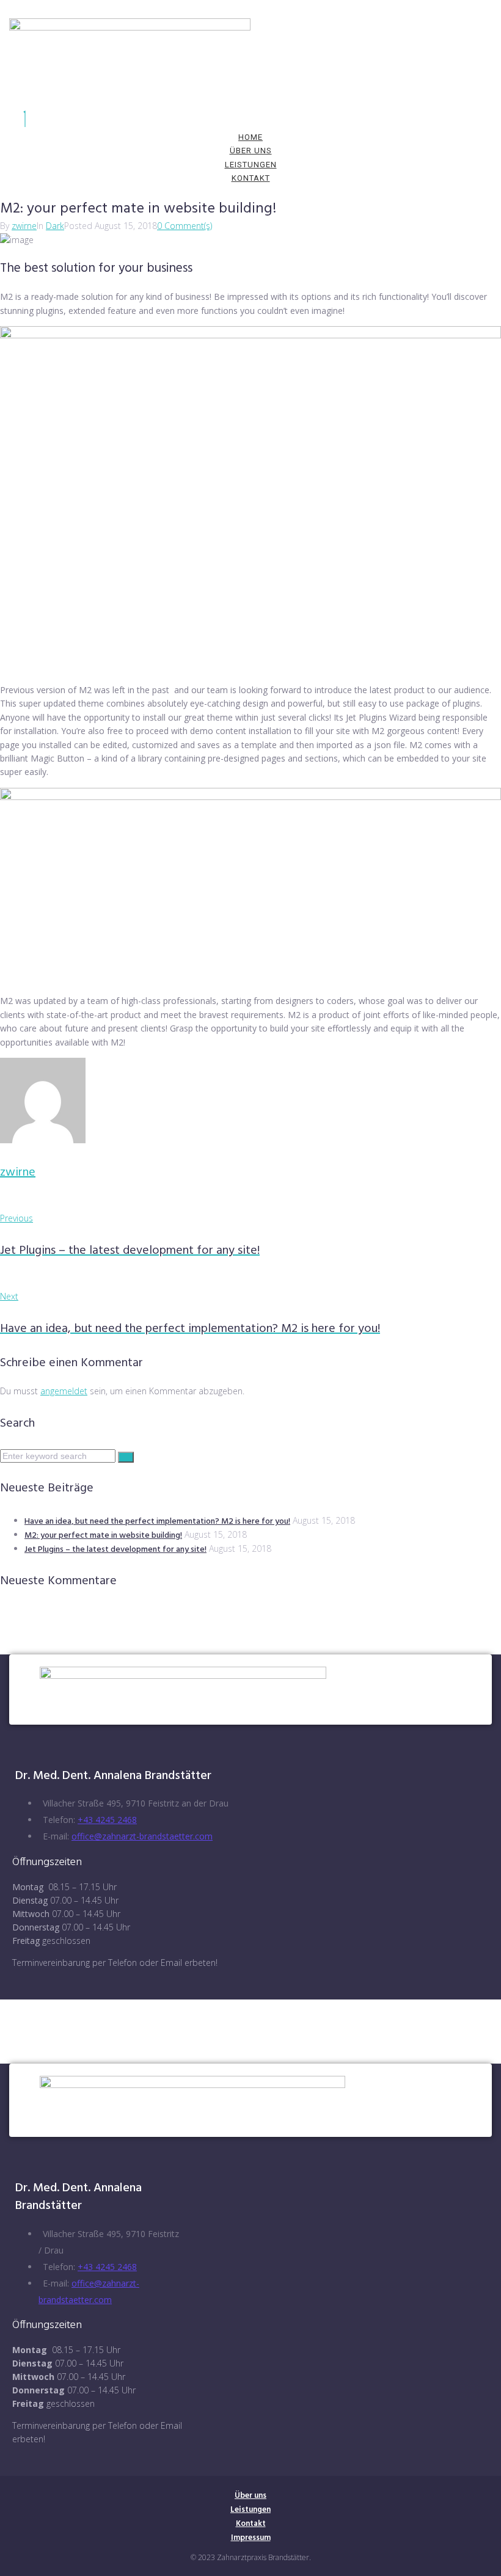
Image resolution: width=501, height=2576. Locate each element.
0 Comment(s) (185, 226)
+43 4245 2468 (107, 1820)
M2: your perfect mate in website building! (103, 1536)
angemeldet (64, 1391)
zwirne (24, 226)
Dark (55, 226)
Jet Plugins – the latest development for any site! (115, 1550)
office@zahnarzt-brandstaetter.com (142, 1836)
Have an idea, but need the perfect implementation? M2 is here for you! (157, 1522)
